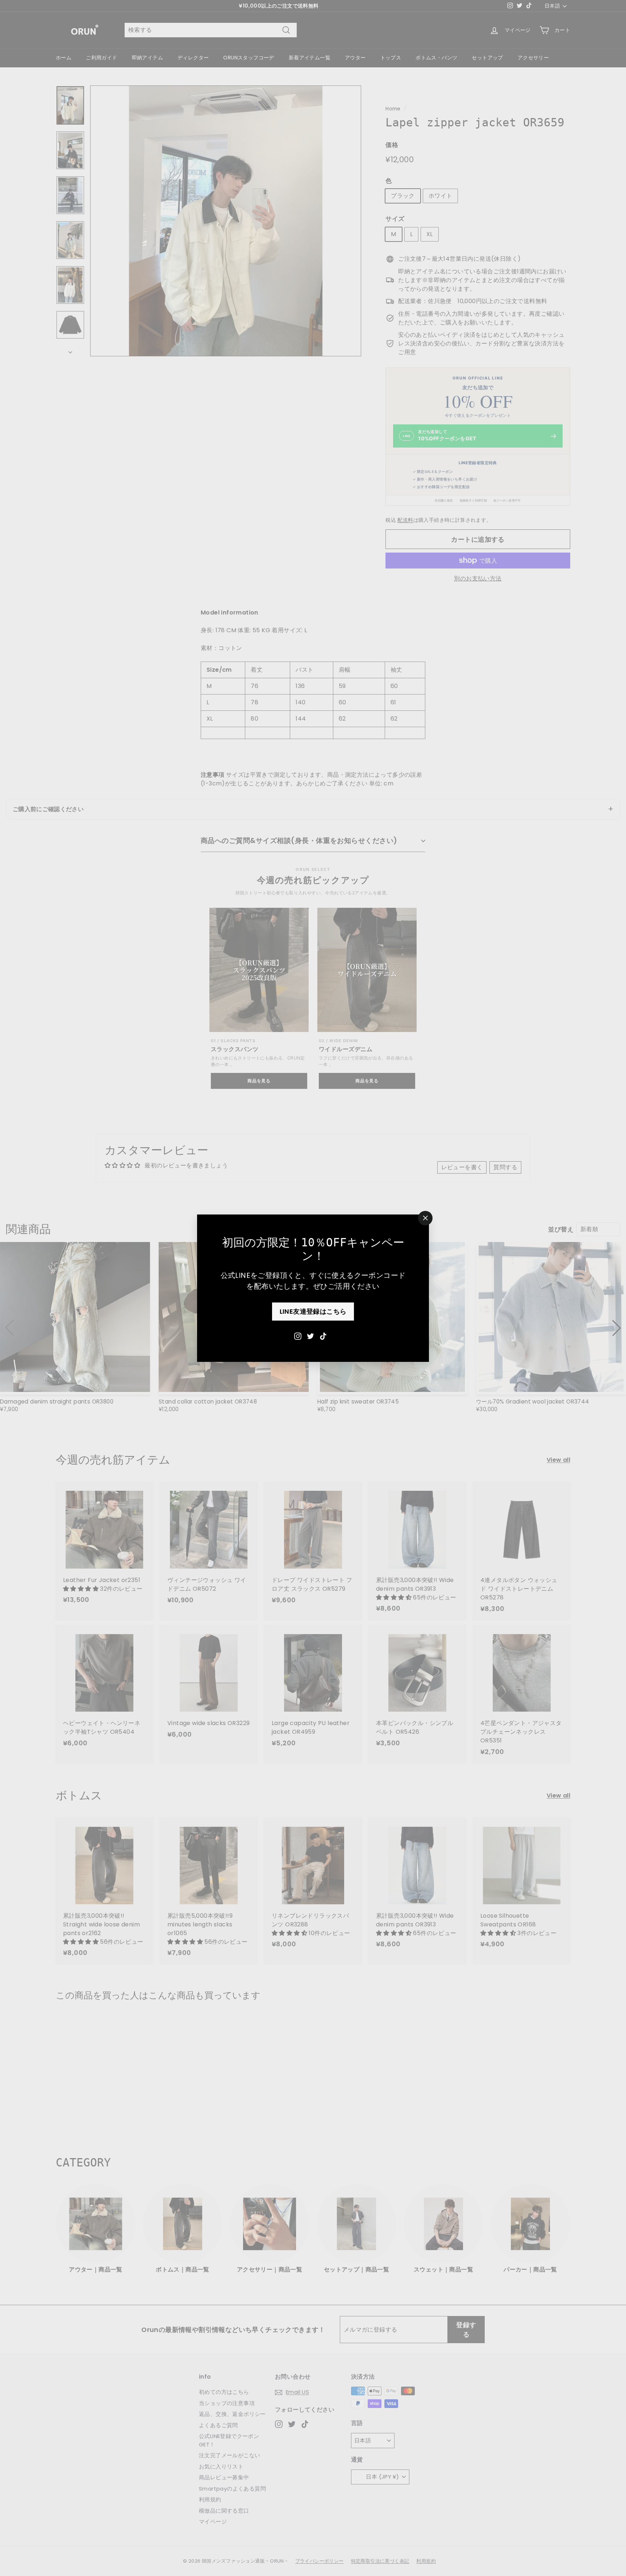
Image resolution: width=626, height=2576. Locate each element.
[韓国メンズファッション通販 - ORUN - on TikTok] (323, 1335)
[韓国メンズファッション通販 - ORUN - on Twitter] (310, 1335)
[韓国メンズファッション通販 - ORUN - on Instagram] (298, 1335)
